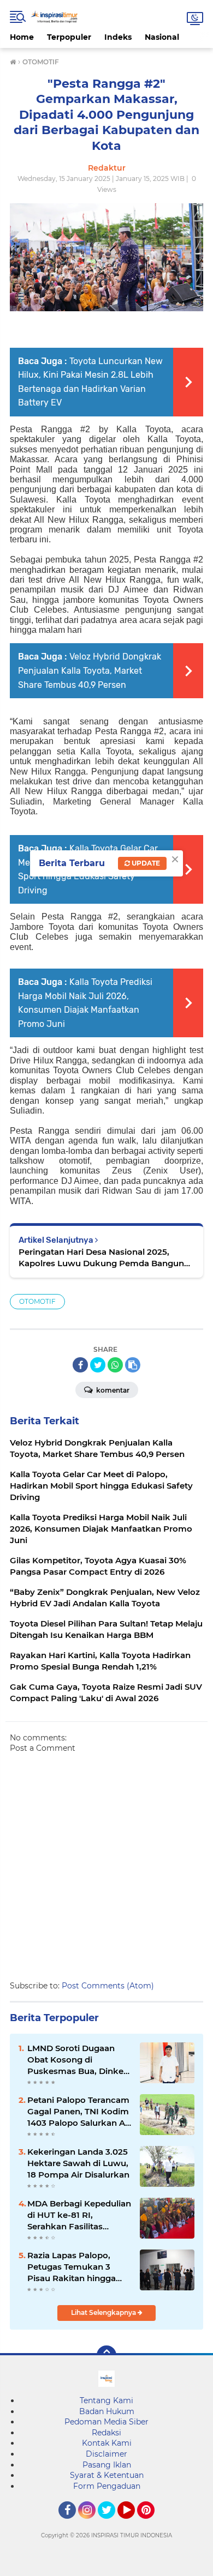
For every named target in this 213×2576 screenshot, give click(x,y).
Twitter (111, 2524)
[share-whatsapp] (115, 1365)
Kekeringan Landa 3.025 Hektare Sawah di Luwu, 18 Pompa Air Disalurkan (78, 2163)
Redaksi (106, 2433)
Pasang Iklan (107, 2465)
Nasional (162, 37)
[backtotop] (106, 2355)
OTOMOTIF (37, 1301)
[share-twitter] (98, 1365)
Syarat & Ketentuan (107, 2475)
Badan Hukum (107, 2411)
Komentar (112, 1390)
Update (145, 863)
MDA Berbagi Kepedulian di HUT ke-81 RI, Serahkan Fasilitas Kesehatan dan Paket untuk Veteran (79, 2215)
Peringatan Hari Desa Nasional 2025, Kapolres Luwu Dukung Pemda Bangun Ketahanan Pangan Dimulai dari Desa (101, 1258)
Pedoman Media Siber (106, 2422)
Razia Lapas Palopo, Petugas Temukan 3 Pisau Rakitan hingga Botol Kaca (72, 2267)
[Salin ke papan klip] (133, 1365)
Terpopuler (69, 37)
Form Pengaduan (107, 2486)
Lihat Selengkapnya (104, 2312)
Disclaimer (106, 2454)
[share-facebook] (80, 1365)
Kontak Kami (107, 2443)
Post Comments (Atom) (108, 1986)
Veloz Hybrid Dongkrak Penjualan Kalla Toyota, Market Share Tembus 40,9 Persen (90, 670)
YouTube (134, 2524)
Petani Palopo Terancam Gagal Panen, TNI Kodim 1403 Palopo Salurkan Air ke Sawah (79, 2112)
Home (22, 37)
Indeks (118, 37)
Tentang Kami (106, 2400)
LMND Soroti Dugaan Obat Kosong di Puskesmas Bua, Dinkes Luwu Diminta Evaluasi (78, 2060)
